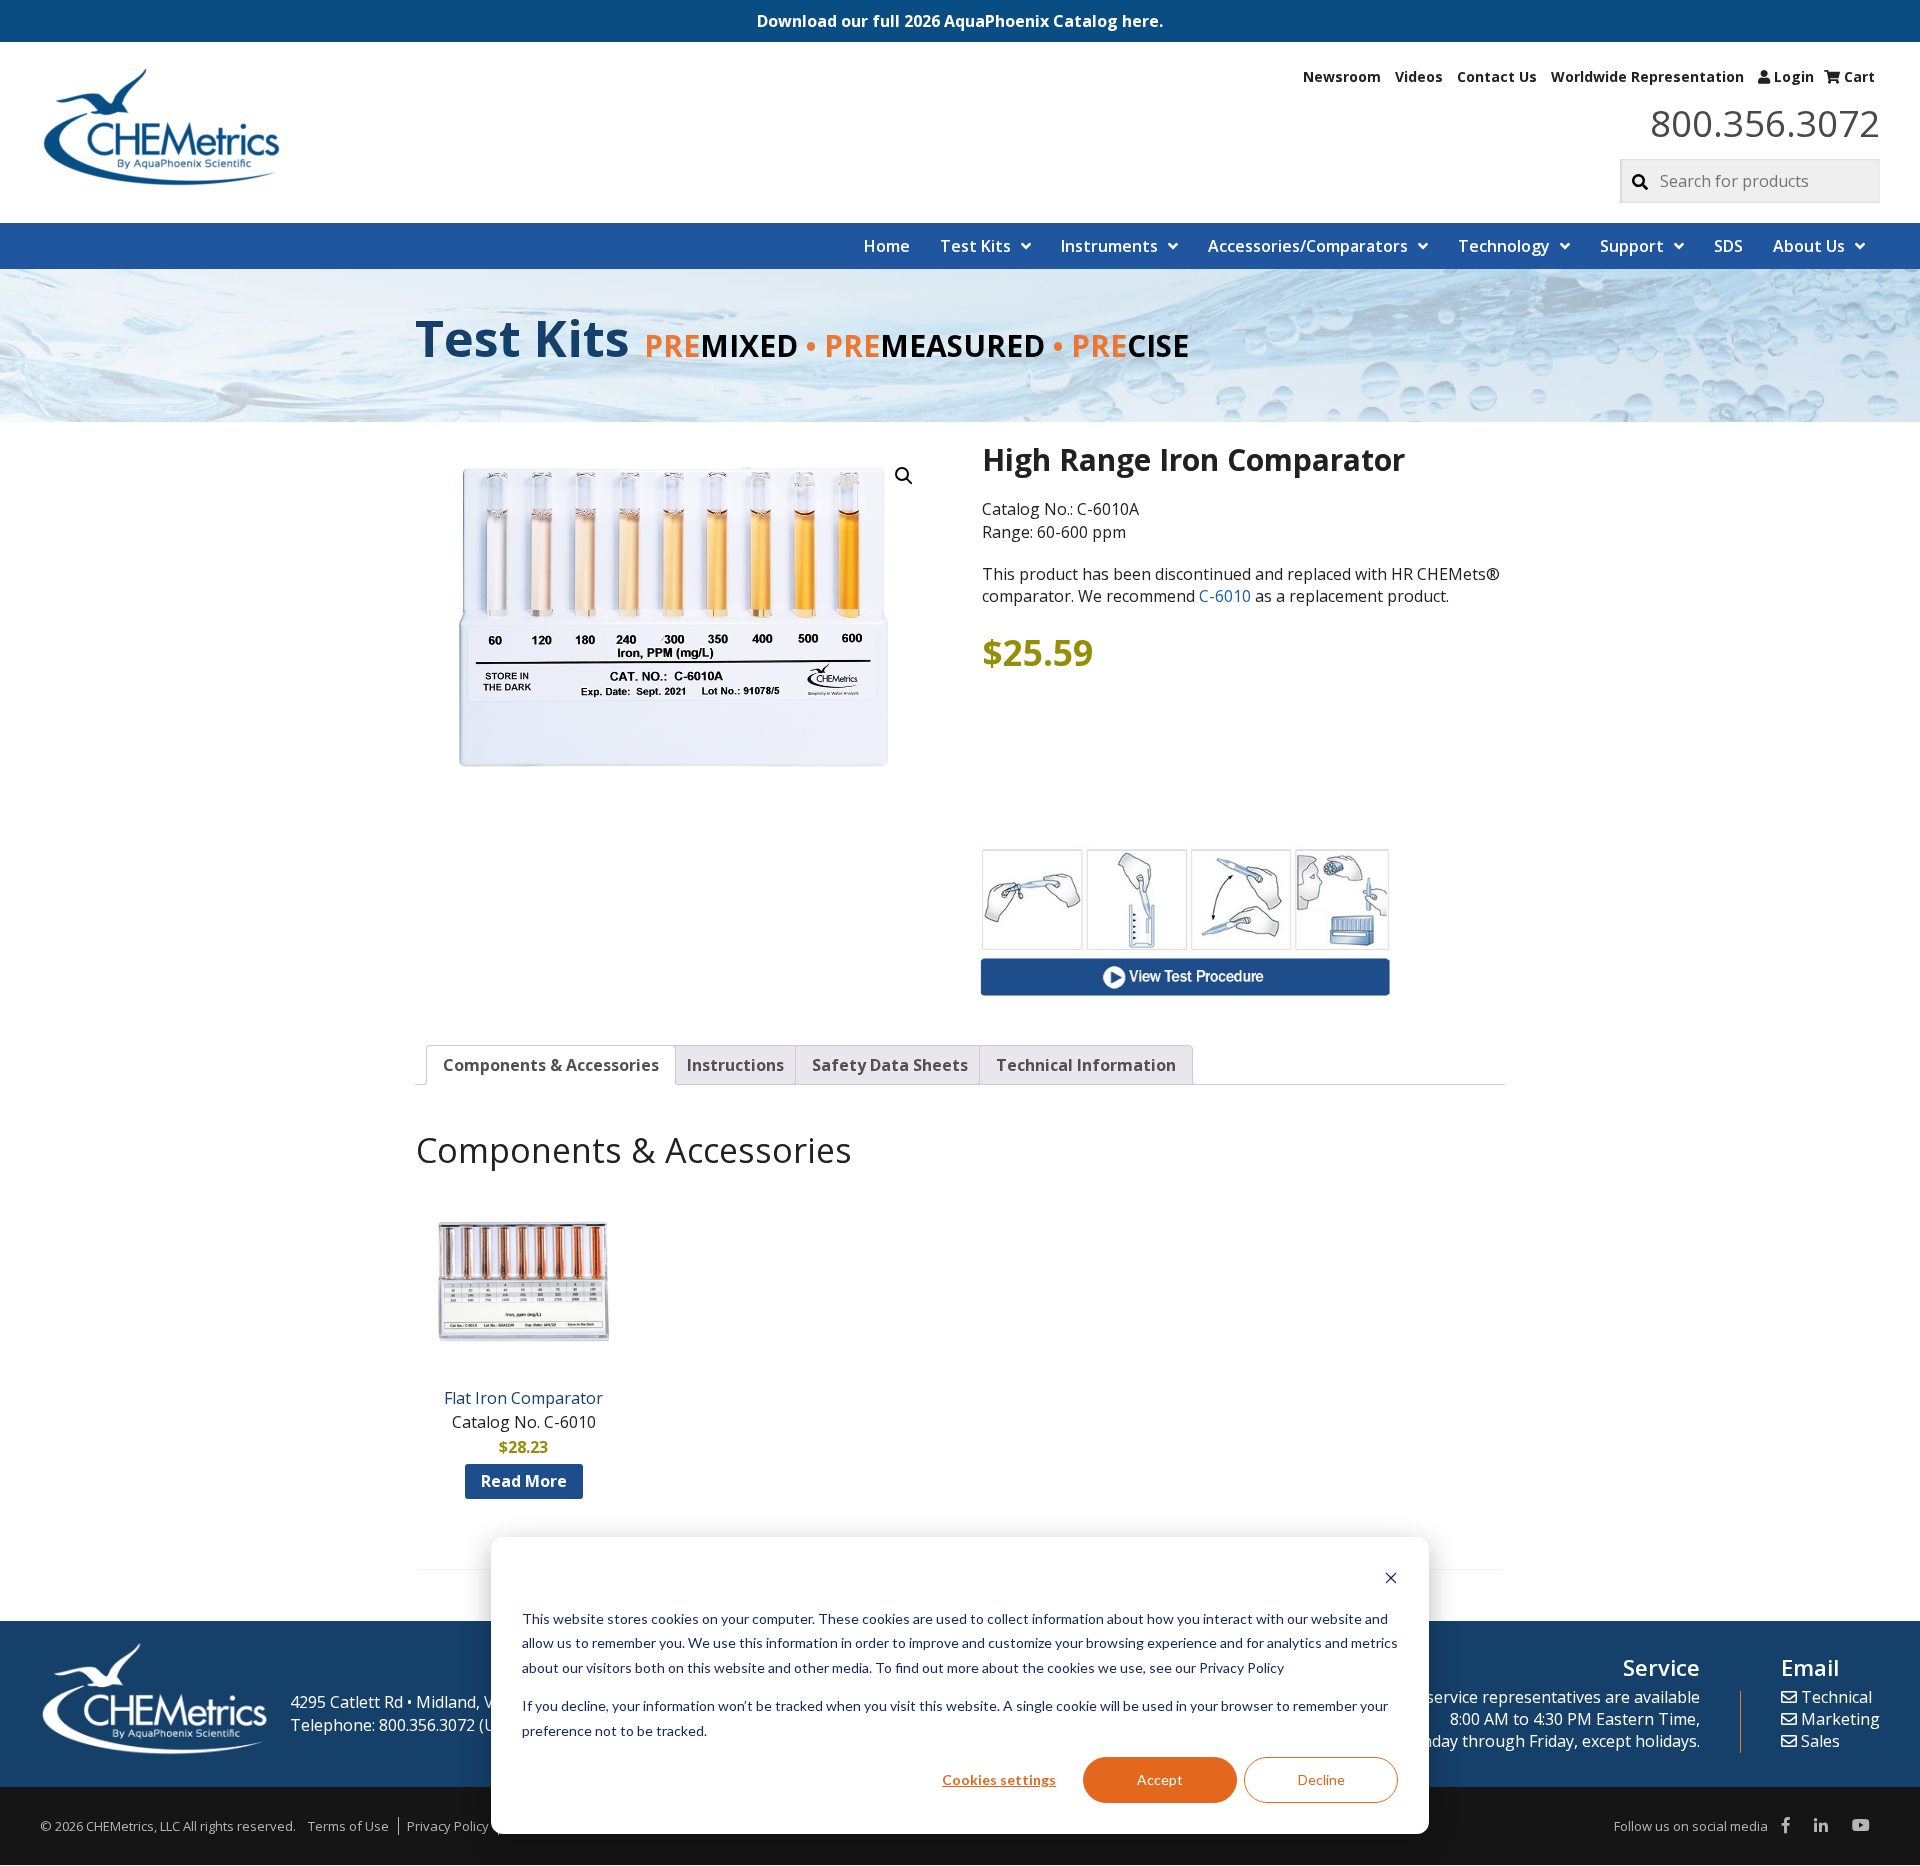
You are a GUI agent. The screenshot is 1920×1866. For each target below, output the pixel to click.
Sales (1818, 1741)
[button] (960, 21)
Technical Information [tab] (1086, 1065)
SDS (1728, 246)
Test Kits (975, 246)
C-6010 (1225, 596)
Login (1792, 76)
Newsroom (1342, 76)
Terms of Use (348, 1826)
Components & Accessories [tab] (551, 1065)
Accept (1160, 1779)
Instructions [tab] (735, 1065)
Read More (524, 1481)
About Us (1809, 246)
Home (887, 246)
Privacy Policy (448, 1826)
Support (1632, 246)
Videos (1419, 76)
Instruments (1109, 246)
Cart (1857, 76)
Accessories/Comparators (1308, 246)
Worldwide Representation (1647, 76)
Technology (1504, 246)
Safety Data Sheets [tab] (890, 1065)
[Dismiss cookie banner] (1391, 1580)
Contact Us (1497, 76)
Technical (1834, 1697)
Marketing (1838, 1719)
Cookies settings (999, 1779)
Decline (1321, 1779)
